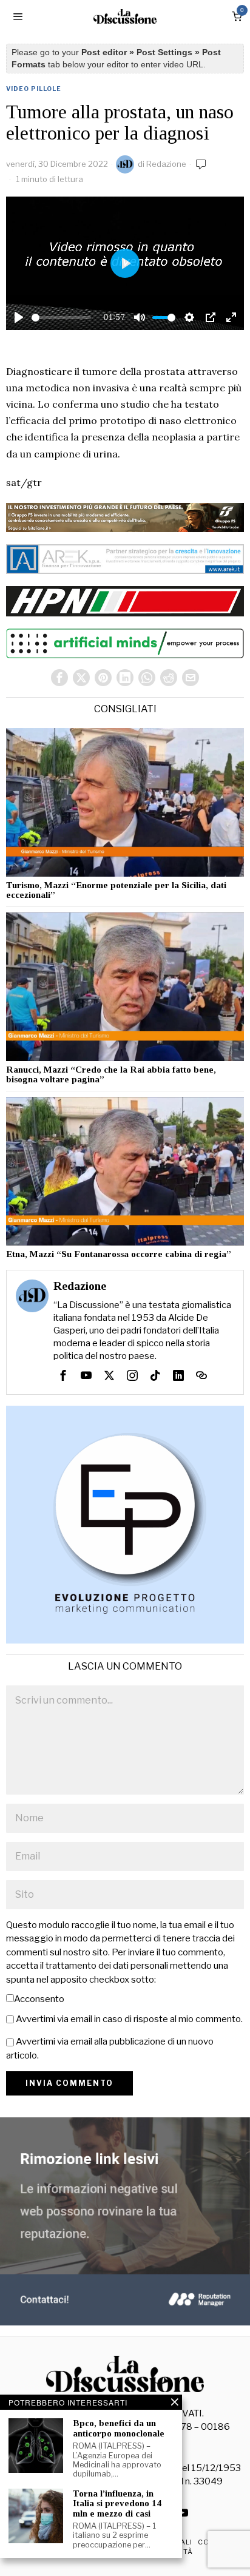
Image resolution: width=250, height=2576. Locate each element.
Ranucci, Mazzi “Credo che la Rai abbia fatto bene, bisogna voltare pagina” (111, 1075)
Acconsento (39, 1999)
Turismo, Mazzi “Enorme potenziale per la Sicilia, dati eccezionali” (116, 890)
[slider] (61, 318)
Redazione (166, 164)
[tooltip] (59, 678)
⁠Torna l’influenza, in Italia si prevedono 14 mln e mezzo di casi (117, 2504)
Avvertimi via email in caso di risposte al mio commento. (129, 2019)
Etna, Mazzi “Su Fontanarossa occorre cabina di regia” (119, 1254)
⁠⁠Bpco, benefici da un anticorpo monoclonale (119, 2428)
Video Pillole (34, 89)
